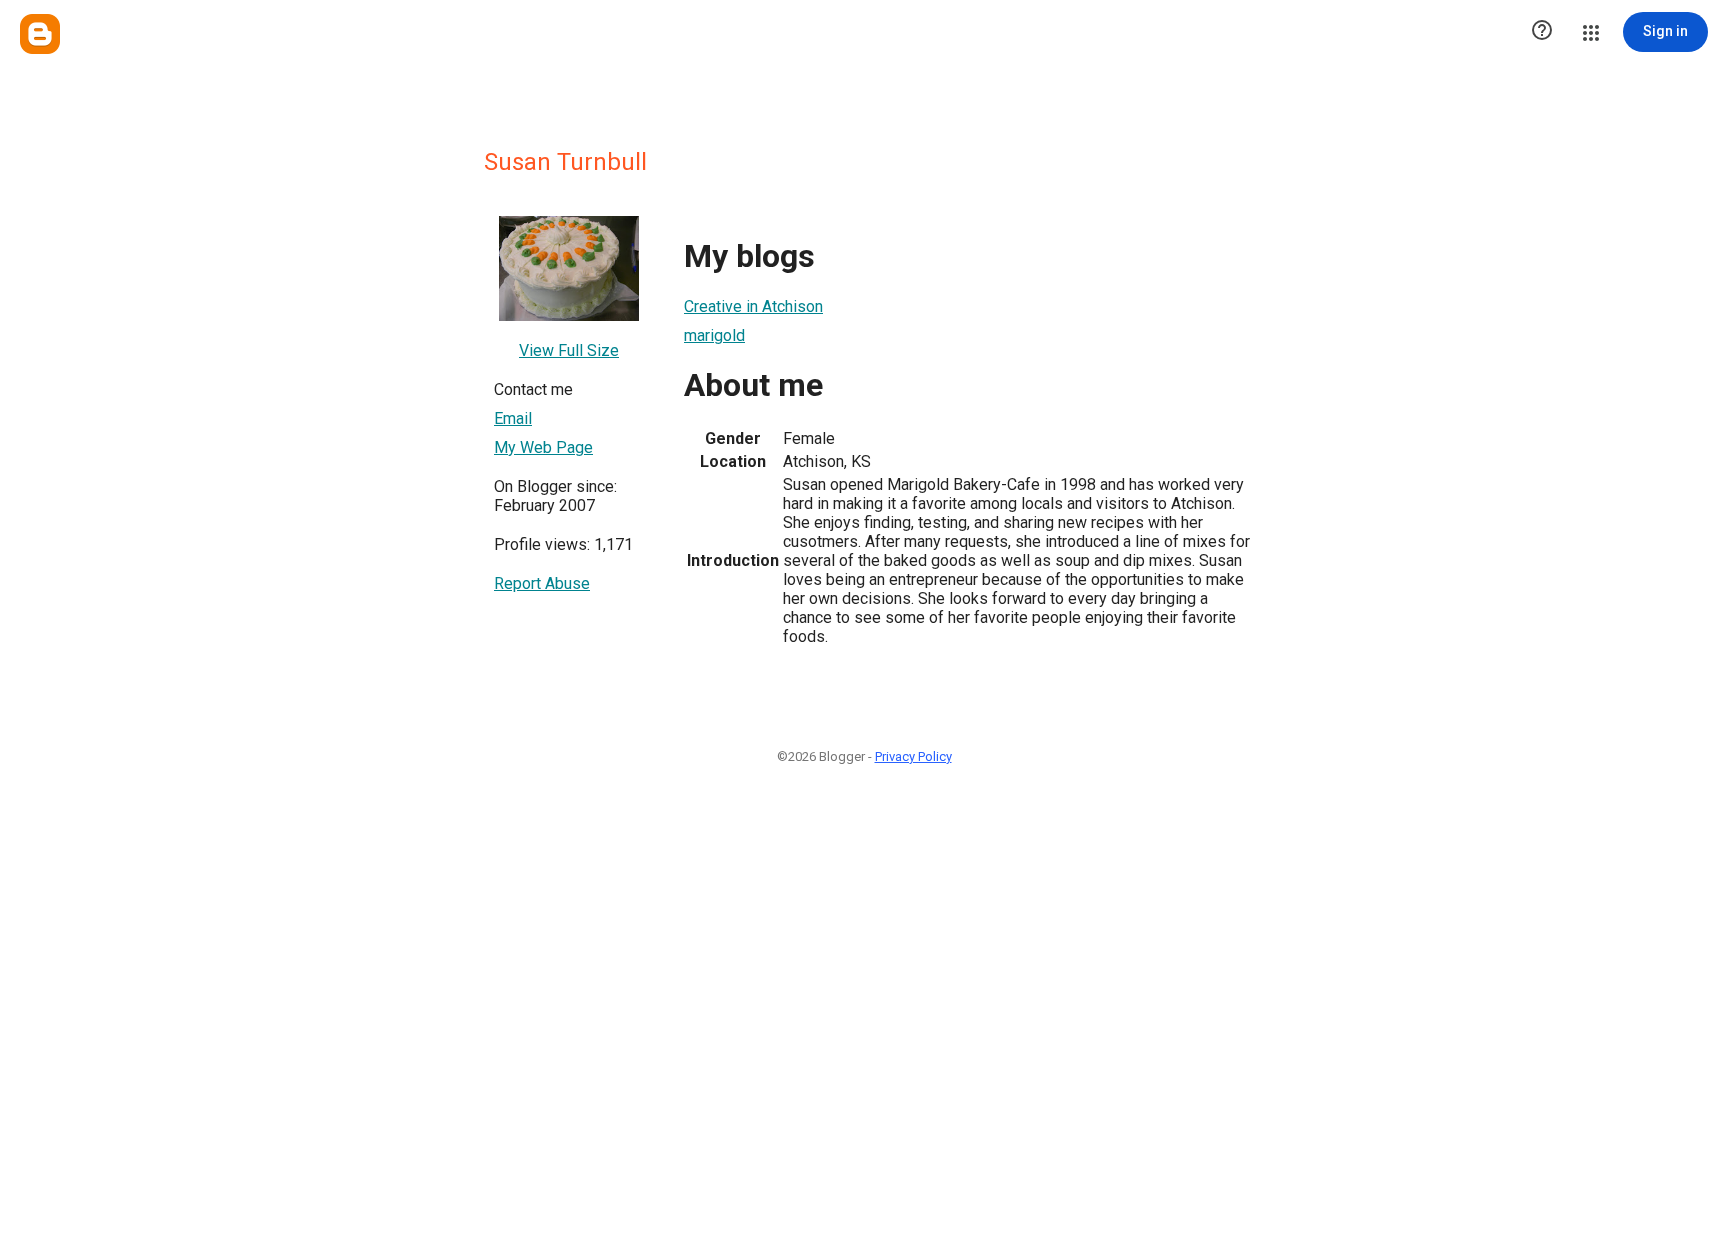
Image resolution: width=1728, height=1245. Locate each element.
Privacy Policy (913, 756)
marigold (714, 335)
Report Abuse (542, 583)
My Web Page (543, 447)
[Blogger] (40, 34)
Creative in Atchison (753, 306)
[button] (1542, 32)
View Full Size (569, 350)
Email (513, 418)
